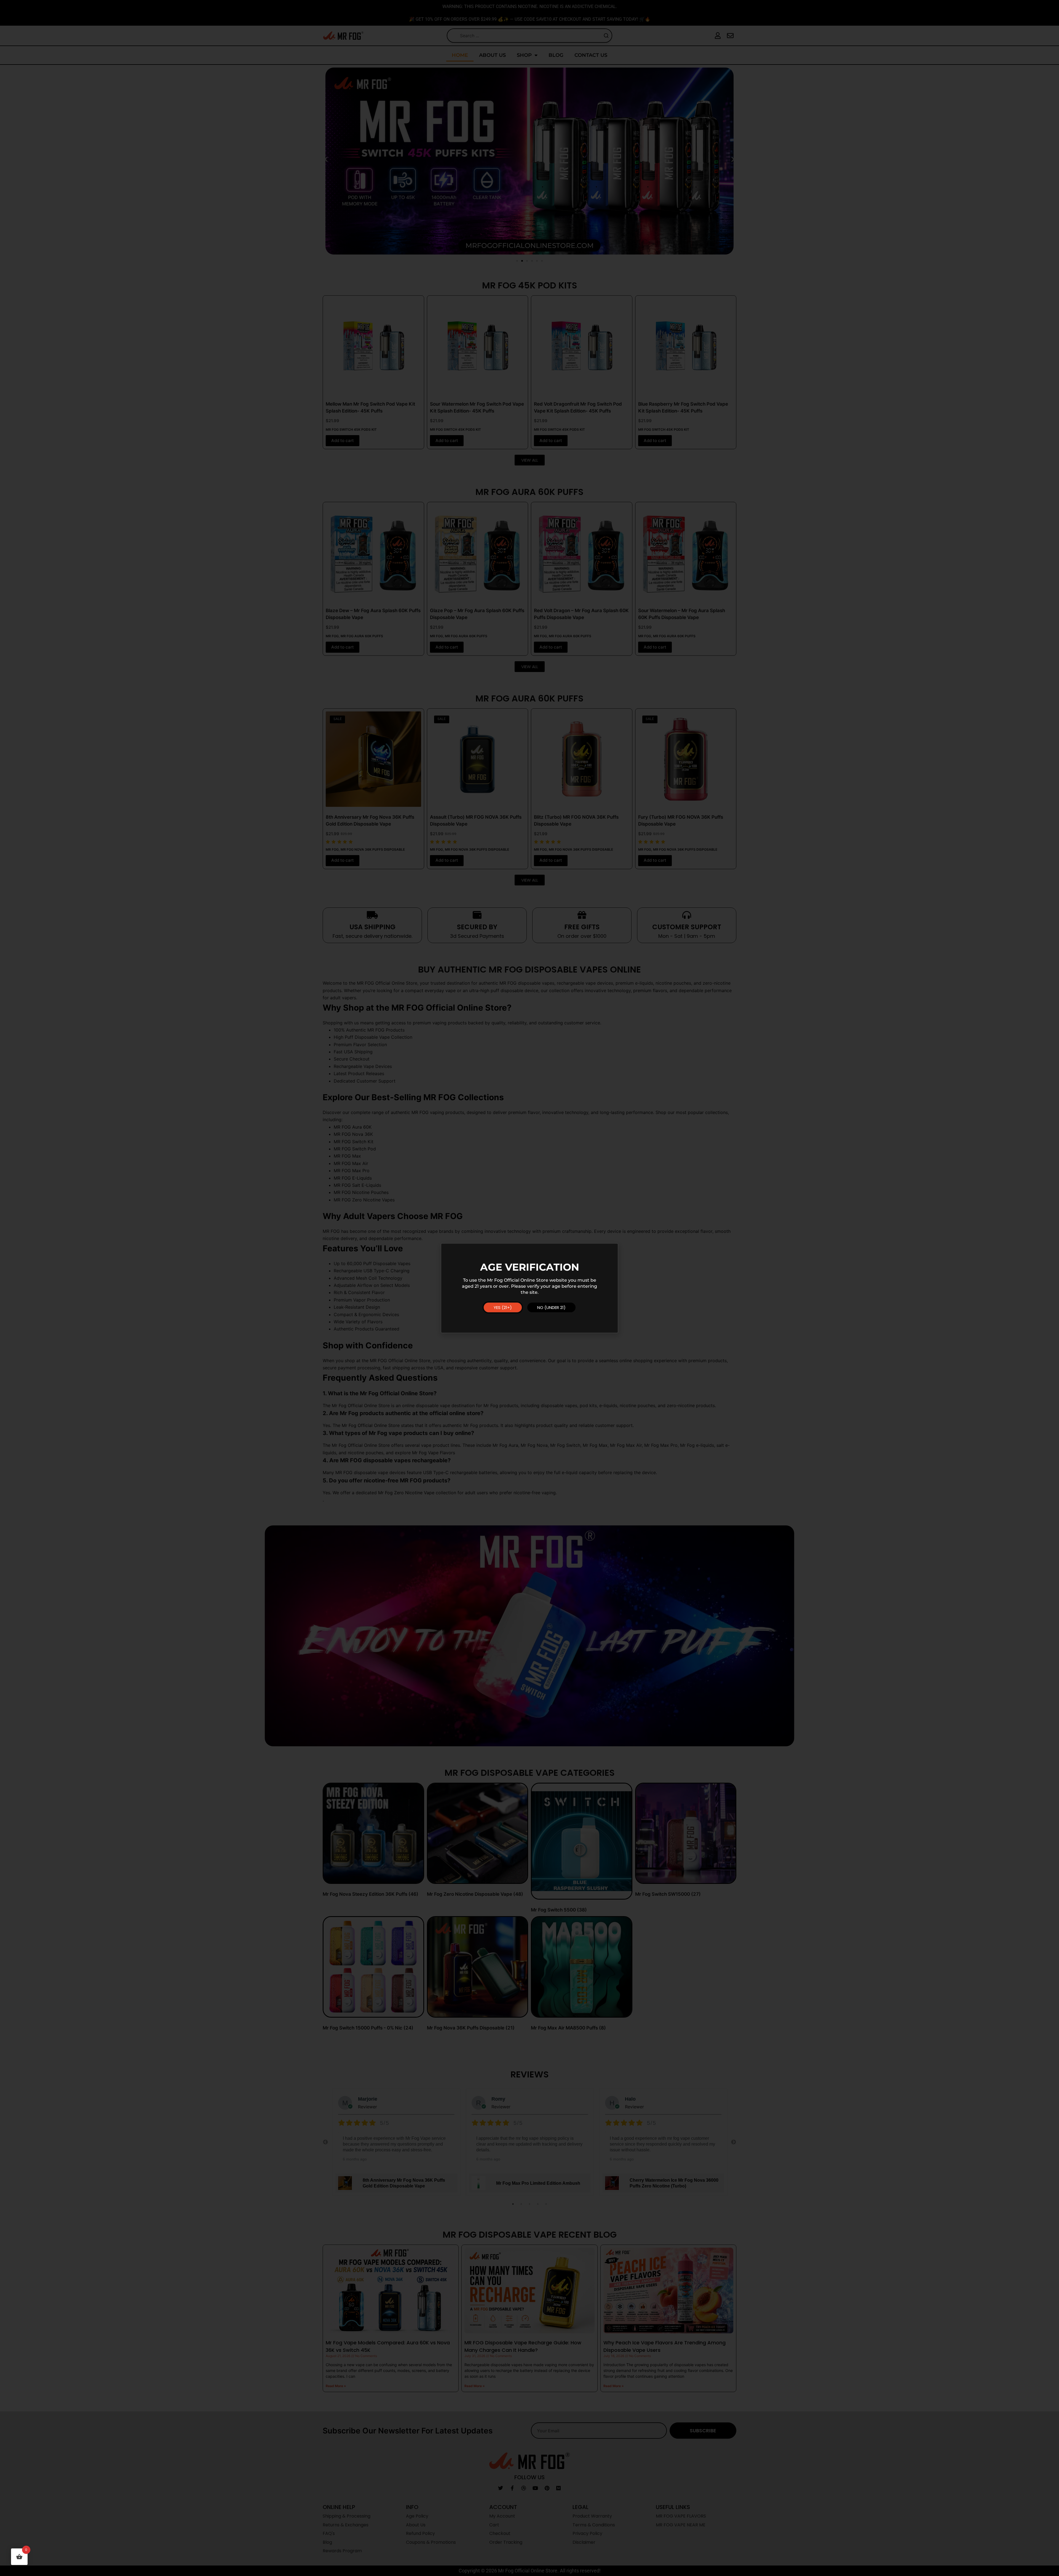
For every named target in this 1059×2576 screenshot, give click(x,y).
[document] (529, 1288)
